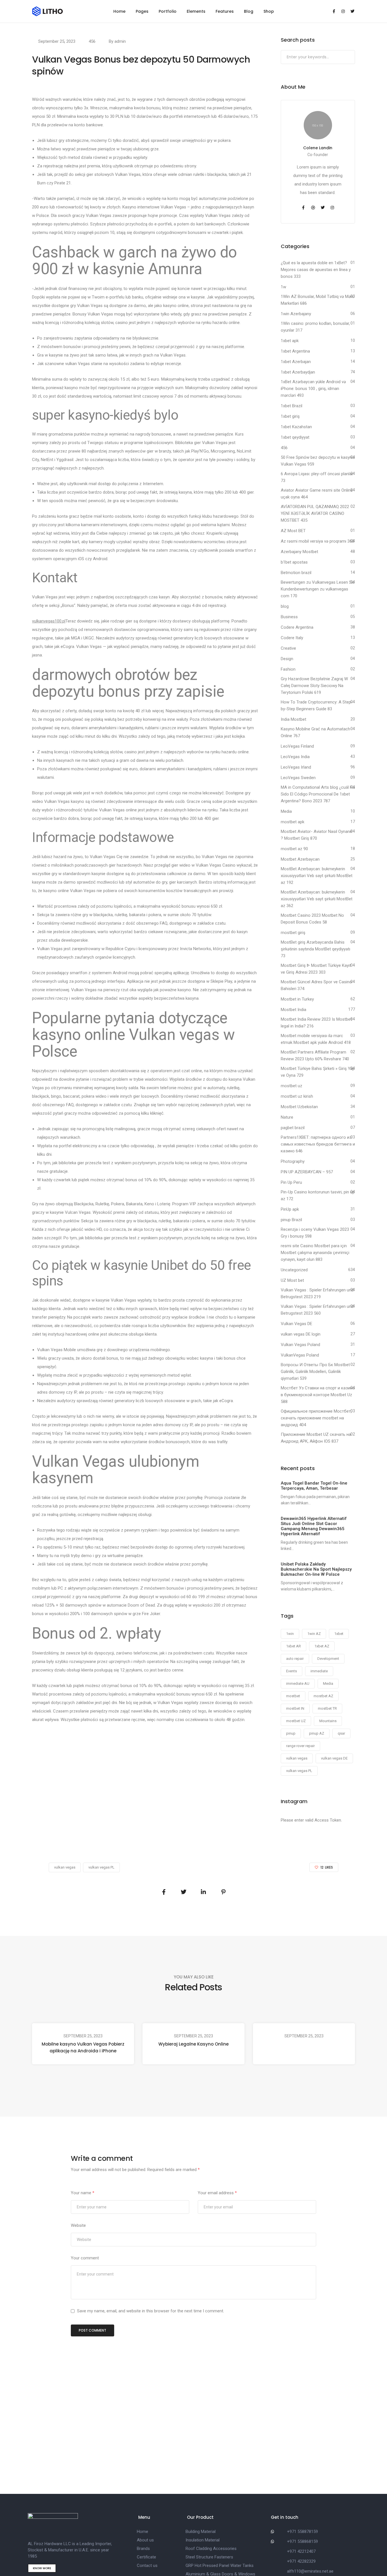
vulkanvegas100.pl (49, 621)
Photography (293, 1161)
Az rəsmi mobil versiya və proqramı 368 (317, 541)
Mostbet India (294, 1010)
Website (78, 2225)
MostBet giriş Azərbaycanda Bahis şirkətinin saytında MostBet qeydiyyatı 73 (315, 949)
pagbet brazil (293, 1128)
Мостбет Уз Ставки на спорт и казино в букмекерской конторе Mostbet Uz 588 (318, 1395)
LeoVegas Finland (297, 746)
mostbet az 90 (294, 849)
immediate (319, 1671)
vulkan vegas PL (299, 1771)
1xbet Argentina (295, 351)
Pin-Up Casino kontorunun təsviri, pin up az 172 (318, 1195)
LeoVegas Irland (296, 767)
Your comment (85, 2258)
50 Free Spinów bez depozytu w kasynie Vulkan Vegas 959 (318, 461)
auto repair (295, 1659)
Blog (249, 11)
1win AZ (314, 1634)
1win (290, 1634)
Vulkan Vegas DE (296, 1324)
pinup (291, 1733)
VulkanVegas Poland (300, 1355)
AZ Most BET (293, 531)
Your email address (217, 2193)
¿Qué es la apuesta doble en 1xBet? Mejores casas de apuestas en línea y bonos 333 (316, 270)
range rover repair (300, 1746)
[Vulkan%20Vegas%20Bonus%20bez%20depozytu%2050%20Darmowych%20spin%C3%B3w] (164, 1892)
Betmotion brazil (296, 573)
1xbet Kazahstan (296, 427)
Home (119, 11)
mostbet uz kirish (297, 1096)
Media (286, 811)
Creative (288, 648)
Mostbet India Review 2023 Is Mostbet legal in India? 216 (316, 1023)
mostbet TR (327, 1708)
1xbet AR (294, 1646)
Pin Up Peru (291, 1182)
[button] (42, 2568)
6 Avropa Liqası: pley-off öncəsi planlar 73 (317, 477)
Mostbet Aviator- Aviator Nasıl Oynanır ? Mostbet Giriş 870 (316, 835)
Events (292, 1671)
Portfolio (168, 11)
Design (287, 659)
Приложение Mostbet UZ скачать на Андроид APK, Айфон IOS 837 (316, 1438)
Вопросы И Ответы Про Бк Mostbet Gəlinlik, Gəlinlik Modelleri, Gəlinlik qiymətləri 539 (315, 1372)
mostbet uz (292, 1086)
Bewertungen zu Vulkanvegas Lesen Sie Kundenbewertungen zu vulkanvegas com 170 (318, 589)
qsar (341, 1733)
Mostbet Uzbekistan (299, 1107)
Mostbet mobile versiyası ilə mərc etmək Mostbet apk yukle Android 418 (316, 1039)
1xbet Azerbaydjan (298, 372)
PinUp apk (290, 1209)
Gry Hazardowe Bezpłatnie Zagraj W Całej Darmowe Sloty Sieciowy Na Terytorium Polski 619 (314, 686)
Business (289, 617)
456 (92, 41)
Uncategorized (294, 1270)
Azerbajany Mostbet (299, 552)
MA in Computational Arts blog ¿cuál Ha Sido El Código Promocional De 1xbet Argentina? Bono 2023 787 (318, 794)
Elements (196, 11)
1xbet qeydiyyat (295, 437)
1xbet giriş (290, 416)
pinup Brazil (291, 1220)
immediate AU (298, 1683)
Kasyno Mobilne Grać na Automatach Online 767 (315, 732)
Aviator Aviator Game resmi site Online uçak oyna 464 (317, 494)
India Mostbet (294, 719)
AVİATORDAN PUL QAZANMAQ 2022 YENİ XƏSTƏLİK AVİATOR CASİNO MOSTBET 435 (315, 513)
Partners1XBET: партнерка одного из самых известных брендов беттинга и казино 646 (318, 1144)
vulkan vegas (297, 1758)
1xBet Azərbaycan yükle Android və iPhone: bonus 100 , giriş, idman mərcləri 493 (313, 389)
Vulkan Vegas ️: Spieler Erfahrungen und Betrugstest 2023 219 (317, 1293)
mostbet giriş (293, 933)
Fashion (288, 669)
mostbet (293, 1696)
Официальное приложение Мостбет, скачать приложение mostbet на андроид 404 (316, 1418)
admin (120, 41)
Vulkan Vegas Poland (300, 1345)
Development (328, 1659)
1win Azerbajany (296, 314)
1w (283, 287)
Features (225, 11)
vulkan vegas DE (334, 1758)
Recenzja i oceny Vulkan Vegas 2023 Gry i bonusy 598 (315, 1233)
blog (285, 606)
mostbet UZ (296, 1721)
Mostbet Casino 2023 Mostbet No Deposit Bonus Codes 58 (312, 919)
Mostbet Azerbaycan (300, 859)
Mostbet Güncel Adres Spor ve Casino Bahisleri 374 (316, 985)
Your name (83, 2193)
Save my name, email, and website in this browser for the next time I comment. (151, 2311)
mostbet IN (295, 1708)
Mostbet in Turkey (297, 999)
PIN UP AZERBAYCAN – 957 (307, 1172)
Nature (287, 1117)
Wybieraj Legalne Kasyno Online (193, 2044)
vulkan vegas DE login (301, 1334)
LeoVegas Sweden (298, 778)
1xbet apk (290, 341)
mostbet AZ (323, 1696)
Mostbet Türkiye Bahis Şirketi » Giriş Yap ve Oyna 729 (318, 1072)
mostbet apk (293, 822)
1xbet (339, 1634)
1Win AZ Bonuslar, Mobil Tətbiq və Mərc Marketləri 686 (318, 300)
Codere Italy (292, 638)
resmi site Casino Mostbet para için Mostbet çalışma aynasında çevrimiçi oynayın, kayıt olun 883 (315, 1253)
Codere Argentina (297, 627)
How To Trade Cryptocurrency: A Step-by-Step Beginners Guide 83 (317, 705)
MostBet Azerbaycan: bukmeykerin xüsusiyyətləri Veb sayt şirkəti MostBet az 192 (317, 876)
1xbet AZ (322, 1646)
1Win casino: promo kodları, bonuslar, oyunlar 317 (315, 327)
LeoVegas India (295, 757)
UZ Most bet (292, 1280)
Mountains (328, 1721)
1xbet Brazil (292, 406)
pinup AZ (317, 1733)
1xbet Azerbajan (296, 362)
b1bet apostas (294, 562)
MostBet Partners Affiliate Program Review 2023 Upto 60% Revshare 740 (315, 1055)
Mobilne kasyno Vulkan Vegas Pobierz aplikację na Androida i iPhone (83, 2047)
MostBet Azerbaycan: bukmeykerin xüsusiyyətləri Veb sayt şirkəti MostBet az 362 (317, 899)
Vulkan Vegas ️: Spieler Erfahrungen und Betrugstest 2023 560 (317, 1310)
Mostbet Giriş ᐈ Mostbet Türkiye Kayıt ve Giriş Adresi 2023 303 (316, 969)
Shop (269, 11)
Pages (142, 11)
